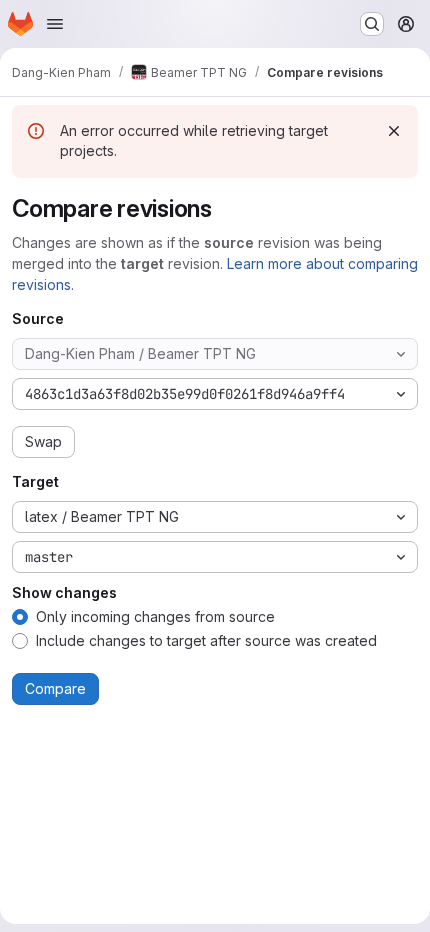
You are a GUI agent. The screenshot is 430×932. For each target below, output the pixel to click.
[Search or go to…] (372, 24)
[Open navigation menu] (55, 24)
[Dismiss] (394, 131)
